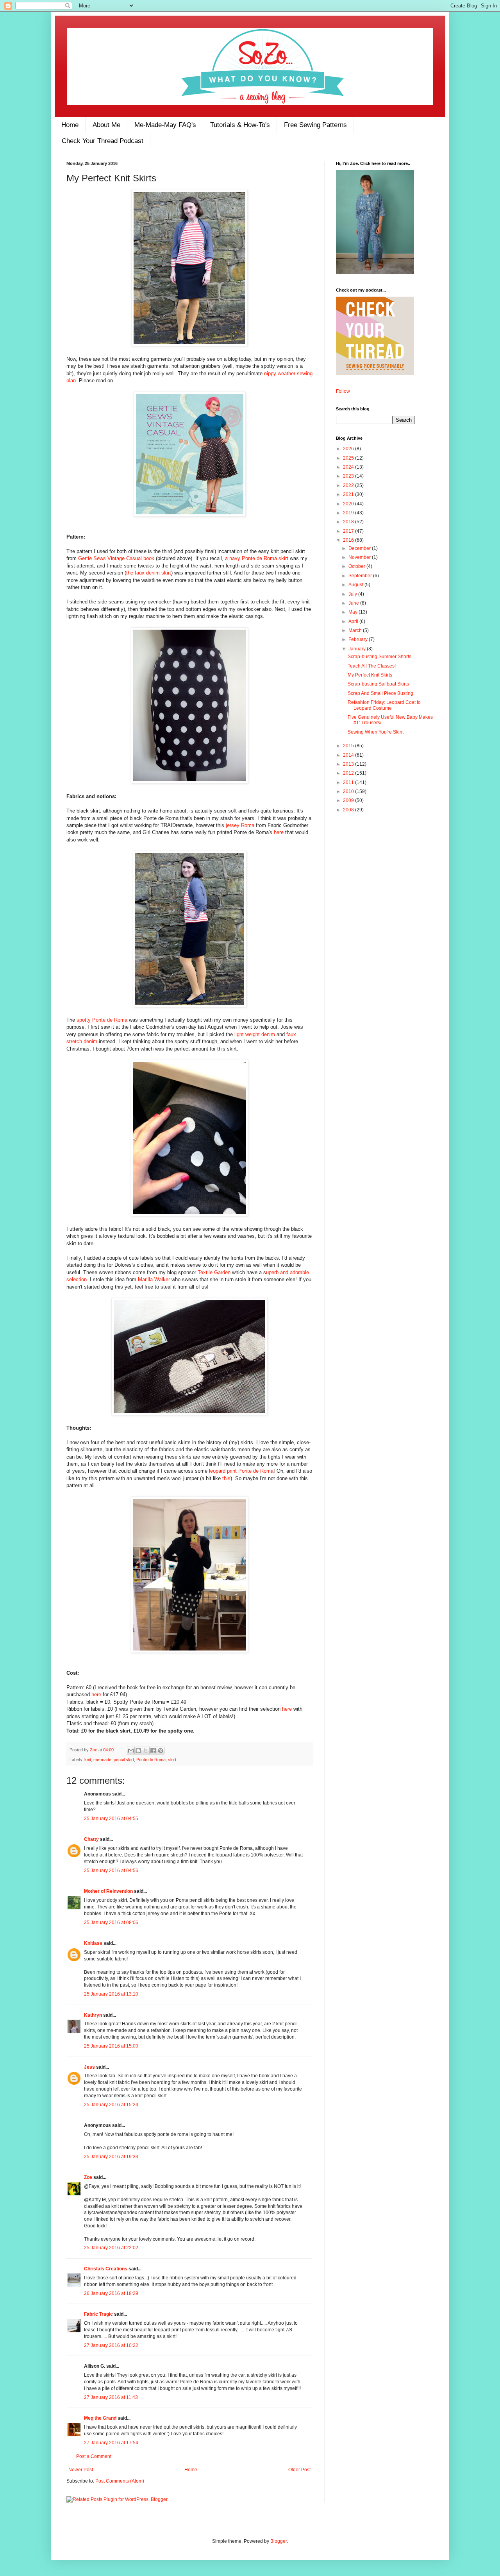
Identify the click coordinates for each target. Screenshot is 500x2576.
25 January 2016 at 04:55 (111, 1819)
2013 (349, 764)
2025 (349, 458)
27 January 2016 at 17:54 (111, 2443)
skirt (172, 1760)
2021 (349, 494)
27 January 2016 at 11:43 (111, 2397)
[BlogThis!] (138, 1751)
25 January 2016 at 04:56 (111, 1871)
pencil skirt (124, 1760)
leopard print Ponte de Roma (241, 1471)
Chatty (91, 1839)
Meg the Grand (100, 2418)
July (353, 594)
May (354, 612)
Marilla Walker (154, 1279)
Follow (343, 391)
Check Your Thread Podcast (103, 141)
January (358, 649)
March (356, 630)
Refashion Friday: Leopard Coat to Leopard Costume (384, 705)
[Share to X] (146, 1751)
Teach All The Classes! (372, 666)
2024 (349, 467)
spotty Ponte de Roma (102, 1020)
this (226, 1478)
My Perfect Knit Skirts (370, 675)
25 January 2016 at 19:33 (111, 2157)
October (357, 566)
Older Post (299, 2470)
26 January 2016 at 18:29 (111, 2293)
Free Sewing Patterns (315, 125)
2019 (349, 513)
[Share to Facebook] (153, 1751)
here (279, 832)
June (354, 603)
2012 (349, 773)
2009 (349, 800)
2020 (349, 504)
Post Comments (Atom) (120, 2481)
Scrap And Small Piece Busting (380, 693)
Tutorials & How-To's (240, 125)
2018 (349, 522)
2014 (349, 755)
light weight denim (255, 1034)
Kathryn (93, 2015)
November (360, 557)
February (359, 639)
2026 (349, 449)
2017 (349, 531)
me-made (102, 1760)
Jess (89, 2067)
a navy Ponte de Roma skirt (257, 558)
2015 (349, 746)
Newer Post (81, 2470)
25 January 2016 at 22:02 (111, 2248)
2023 (349, 476)
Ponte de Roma (151, 1760)
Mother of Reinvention (108, 1891)
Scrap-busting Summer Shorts (379, 657)
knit (88, 1760)
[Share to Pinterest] (161, 1751)
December (360, 548)
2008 (349, 810)
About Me (106, 125)
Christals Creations (106, 2269)
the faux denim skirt (149, 573)
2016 (349, 540)
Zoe (94, 1750)
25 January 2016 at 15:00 (111, 2046)
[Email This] (131, 1751)
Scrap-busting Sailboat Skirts (378, 684)
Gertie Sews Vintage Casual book (116, 558)
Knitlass (93, 1943)
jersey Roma (240, 825)
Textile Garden (215, 1272)
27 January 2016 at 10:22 (111, 2345)
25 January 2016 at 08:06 (111, 1923)
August (356, 585)
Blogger (279, 2541)
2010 (349, 791)
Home (70, 125)
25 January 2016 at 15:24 (111, 2105)
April (354, 621)
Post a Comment (94, 2456)
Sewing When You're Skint (376, 732)
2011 (349, 782)
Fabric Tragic (98, 2314)
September (361, 576)
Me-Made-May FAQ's (165, 125)
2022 (349, 485)
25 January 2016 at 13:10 (111, 1994)
